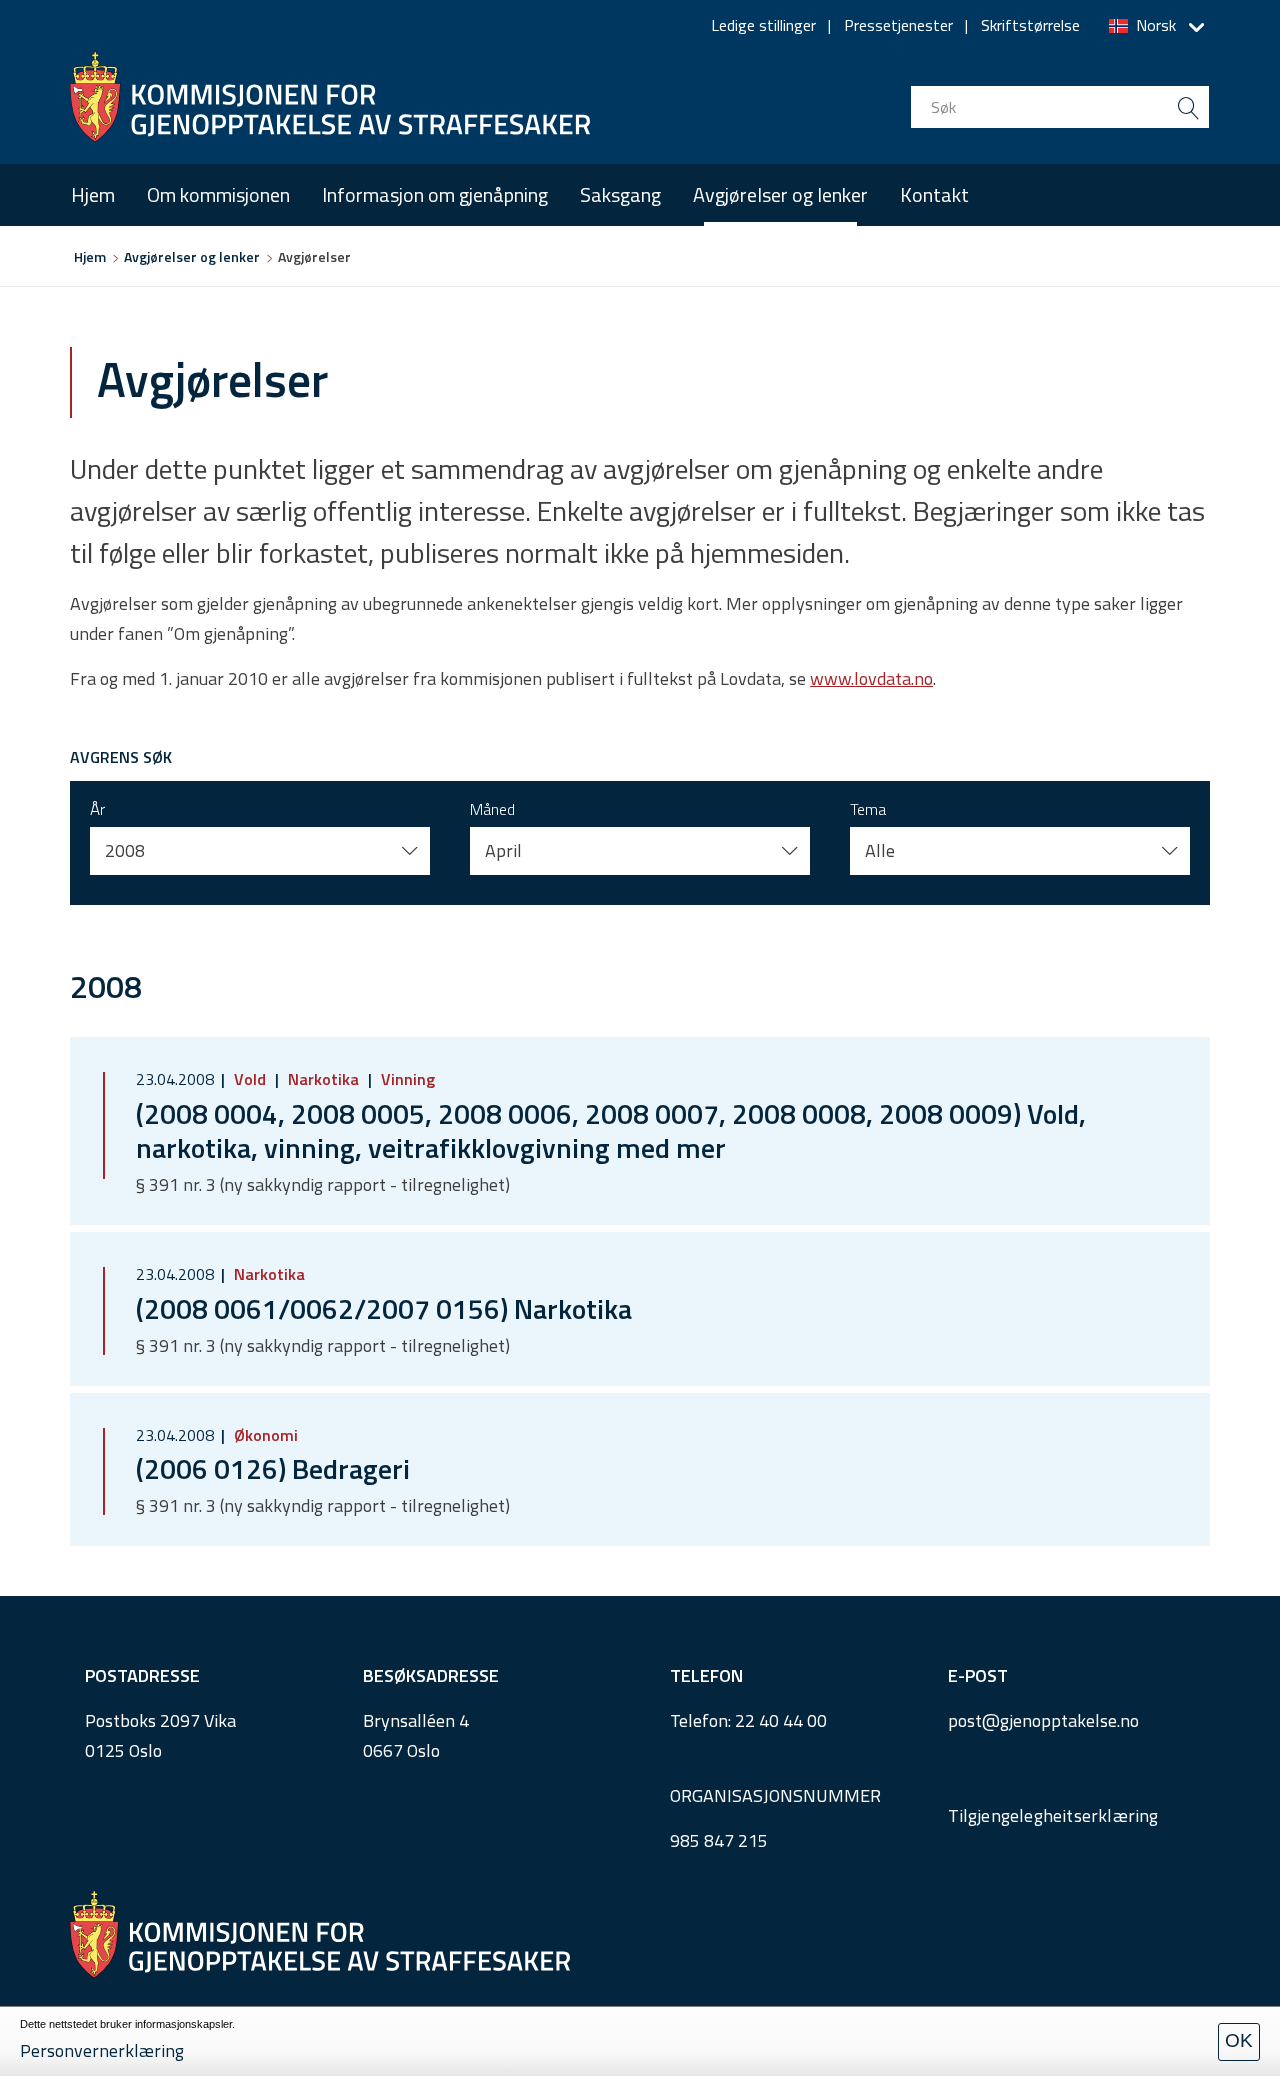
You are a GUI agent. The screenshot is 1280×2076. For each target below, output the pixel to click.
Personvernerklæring (102, 2050)
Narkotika (323, 1079)
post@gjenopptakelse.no (1043, 1720)
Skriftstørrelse (1030, 25)
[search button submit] (1188, 107)
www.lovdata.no (871, 678)
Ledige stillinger (763, 25)
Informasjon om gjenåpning (435, 194)
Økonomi (264, 1435)
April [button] (503, 850)
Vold (250, 1079)
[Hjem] (330, 97)
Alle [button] (880, 850)
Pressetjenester (898, 25)
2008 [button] (125, 850)
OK (1239, 2040)
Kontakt (934, 194)
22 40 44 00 (781, 1720)
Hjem (93, 194)
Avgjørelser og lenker (780, 194)
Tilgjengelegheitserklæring (1053, 1815)
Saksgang (620, 194)
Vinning (406, 1079)
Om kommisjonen (218, 194)
